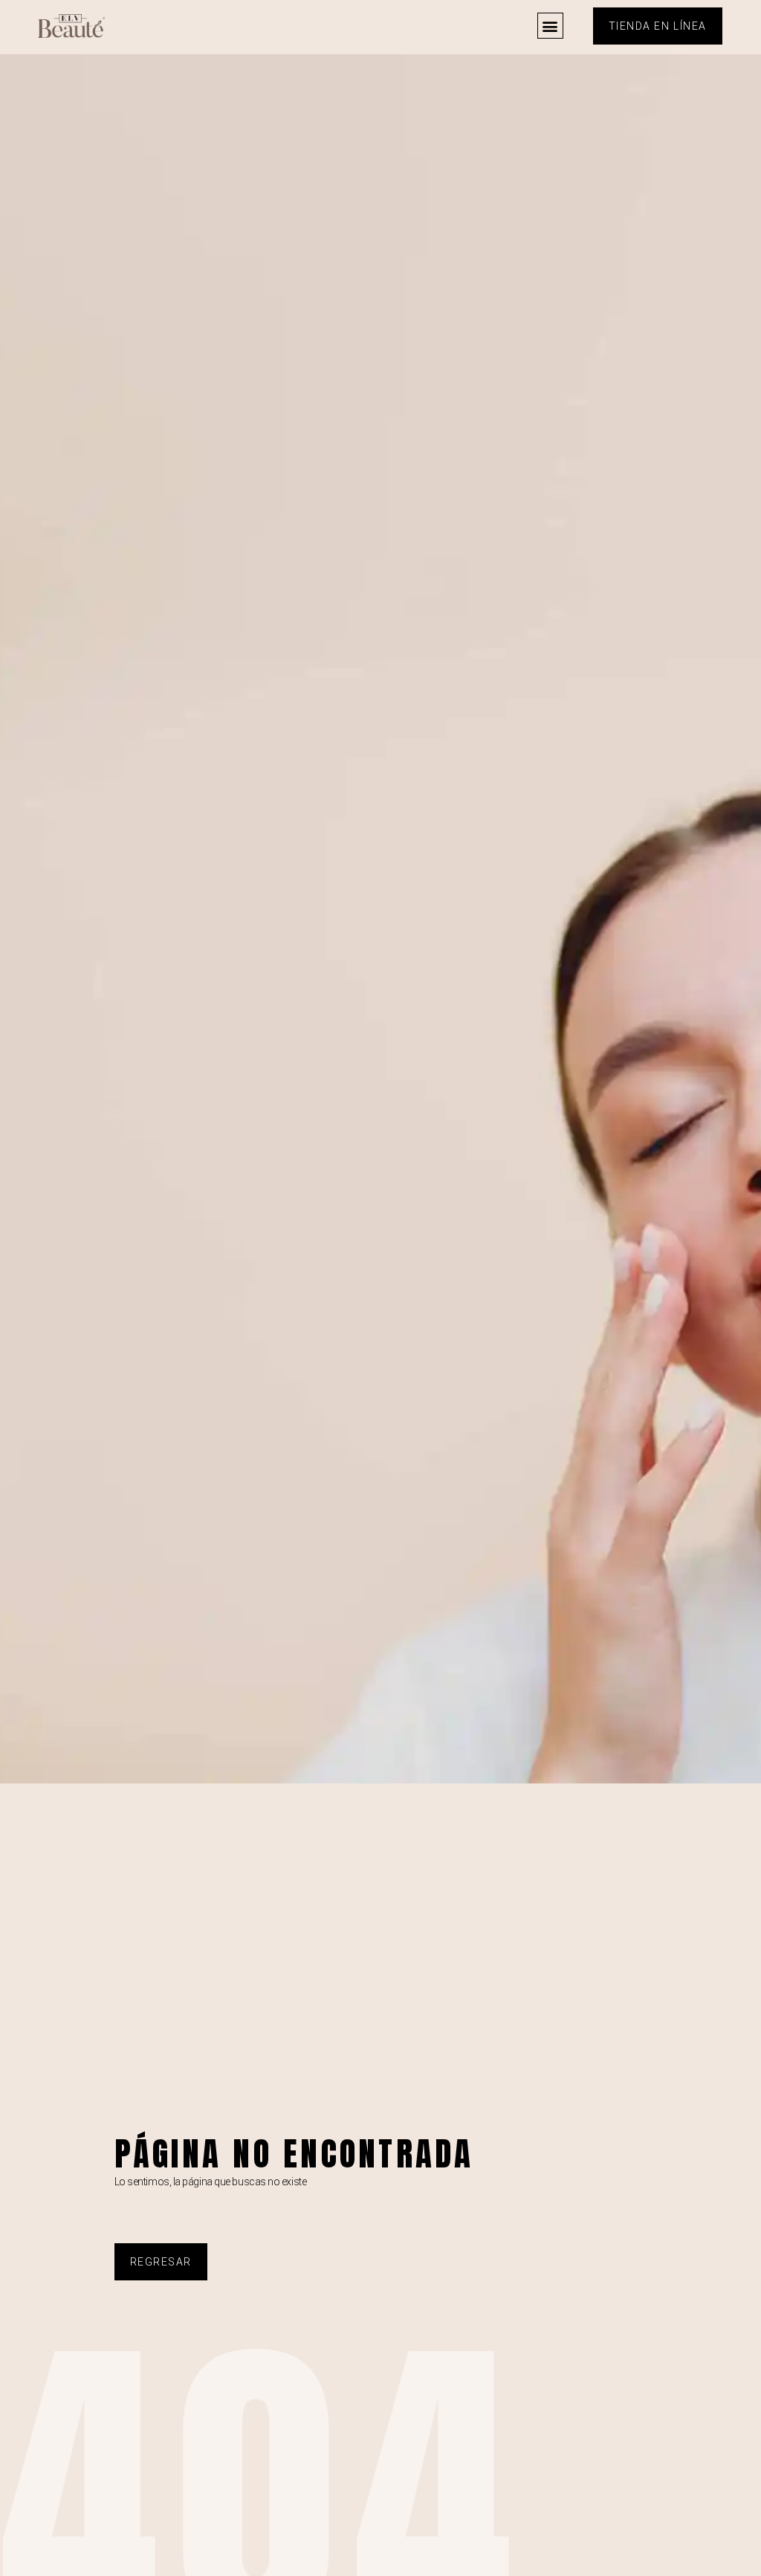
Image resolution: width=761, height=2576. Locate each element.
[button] (550, 26)
